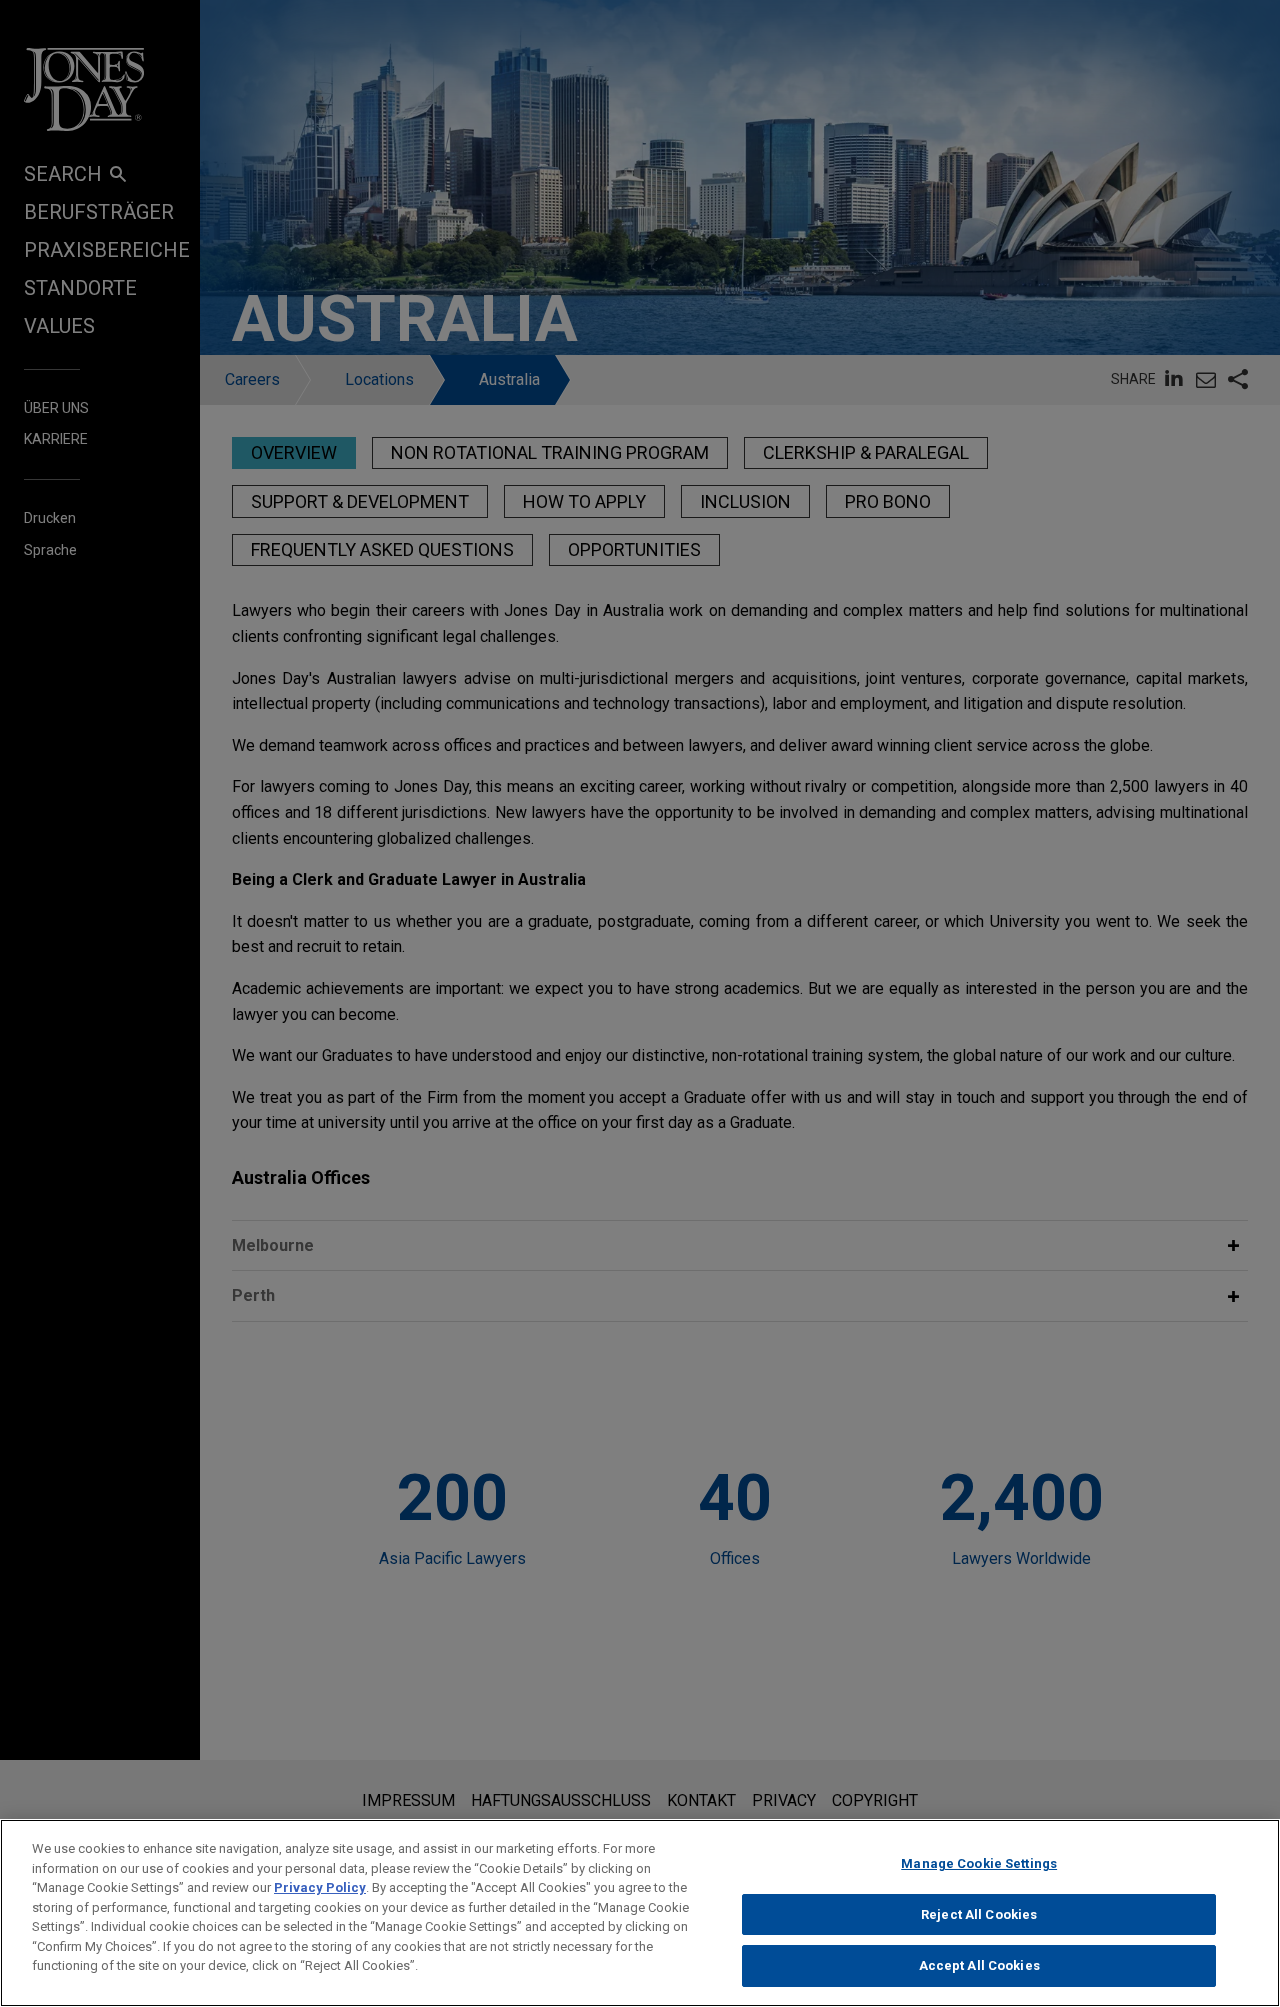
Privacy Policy (320, 1887)
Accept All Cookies (979, 1965)
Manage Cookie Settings (979, 1863)
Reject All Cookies (979, 1914)
